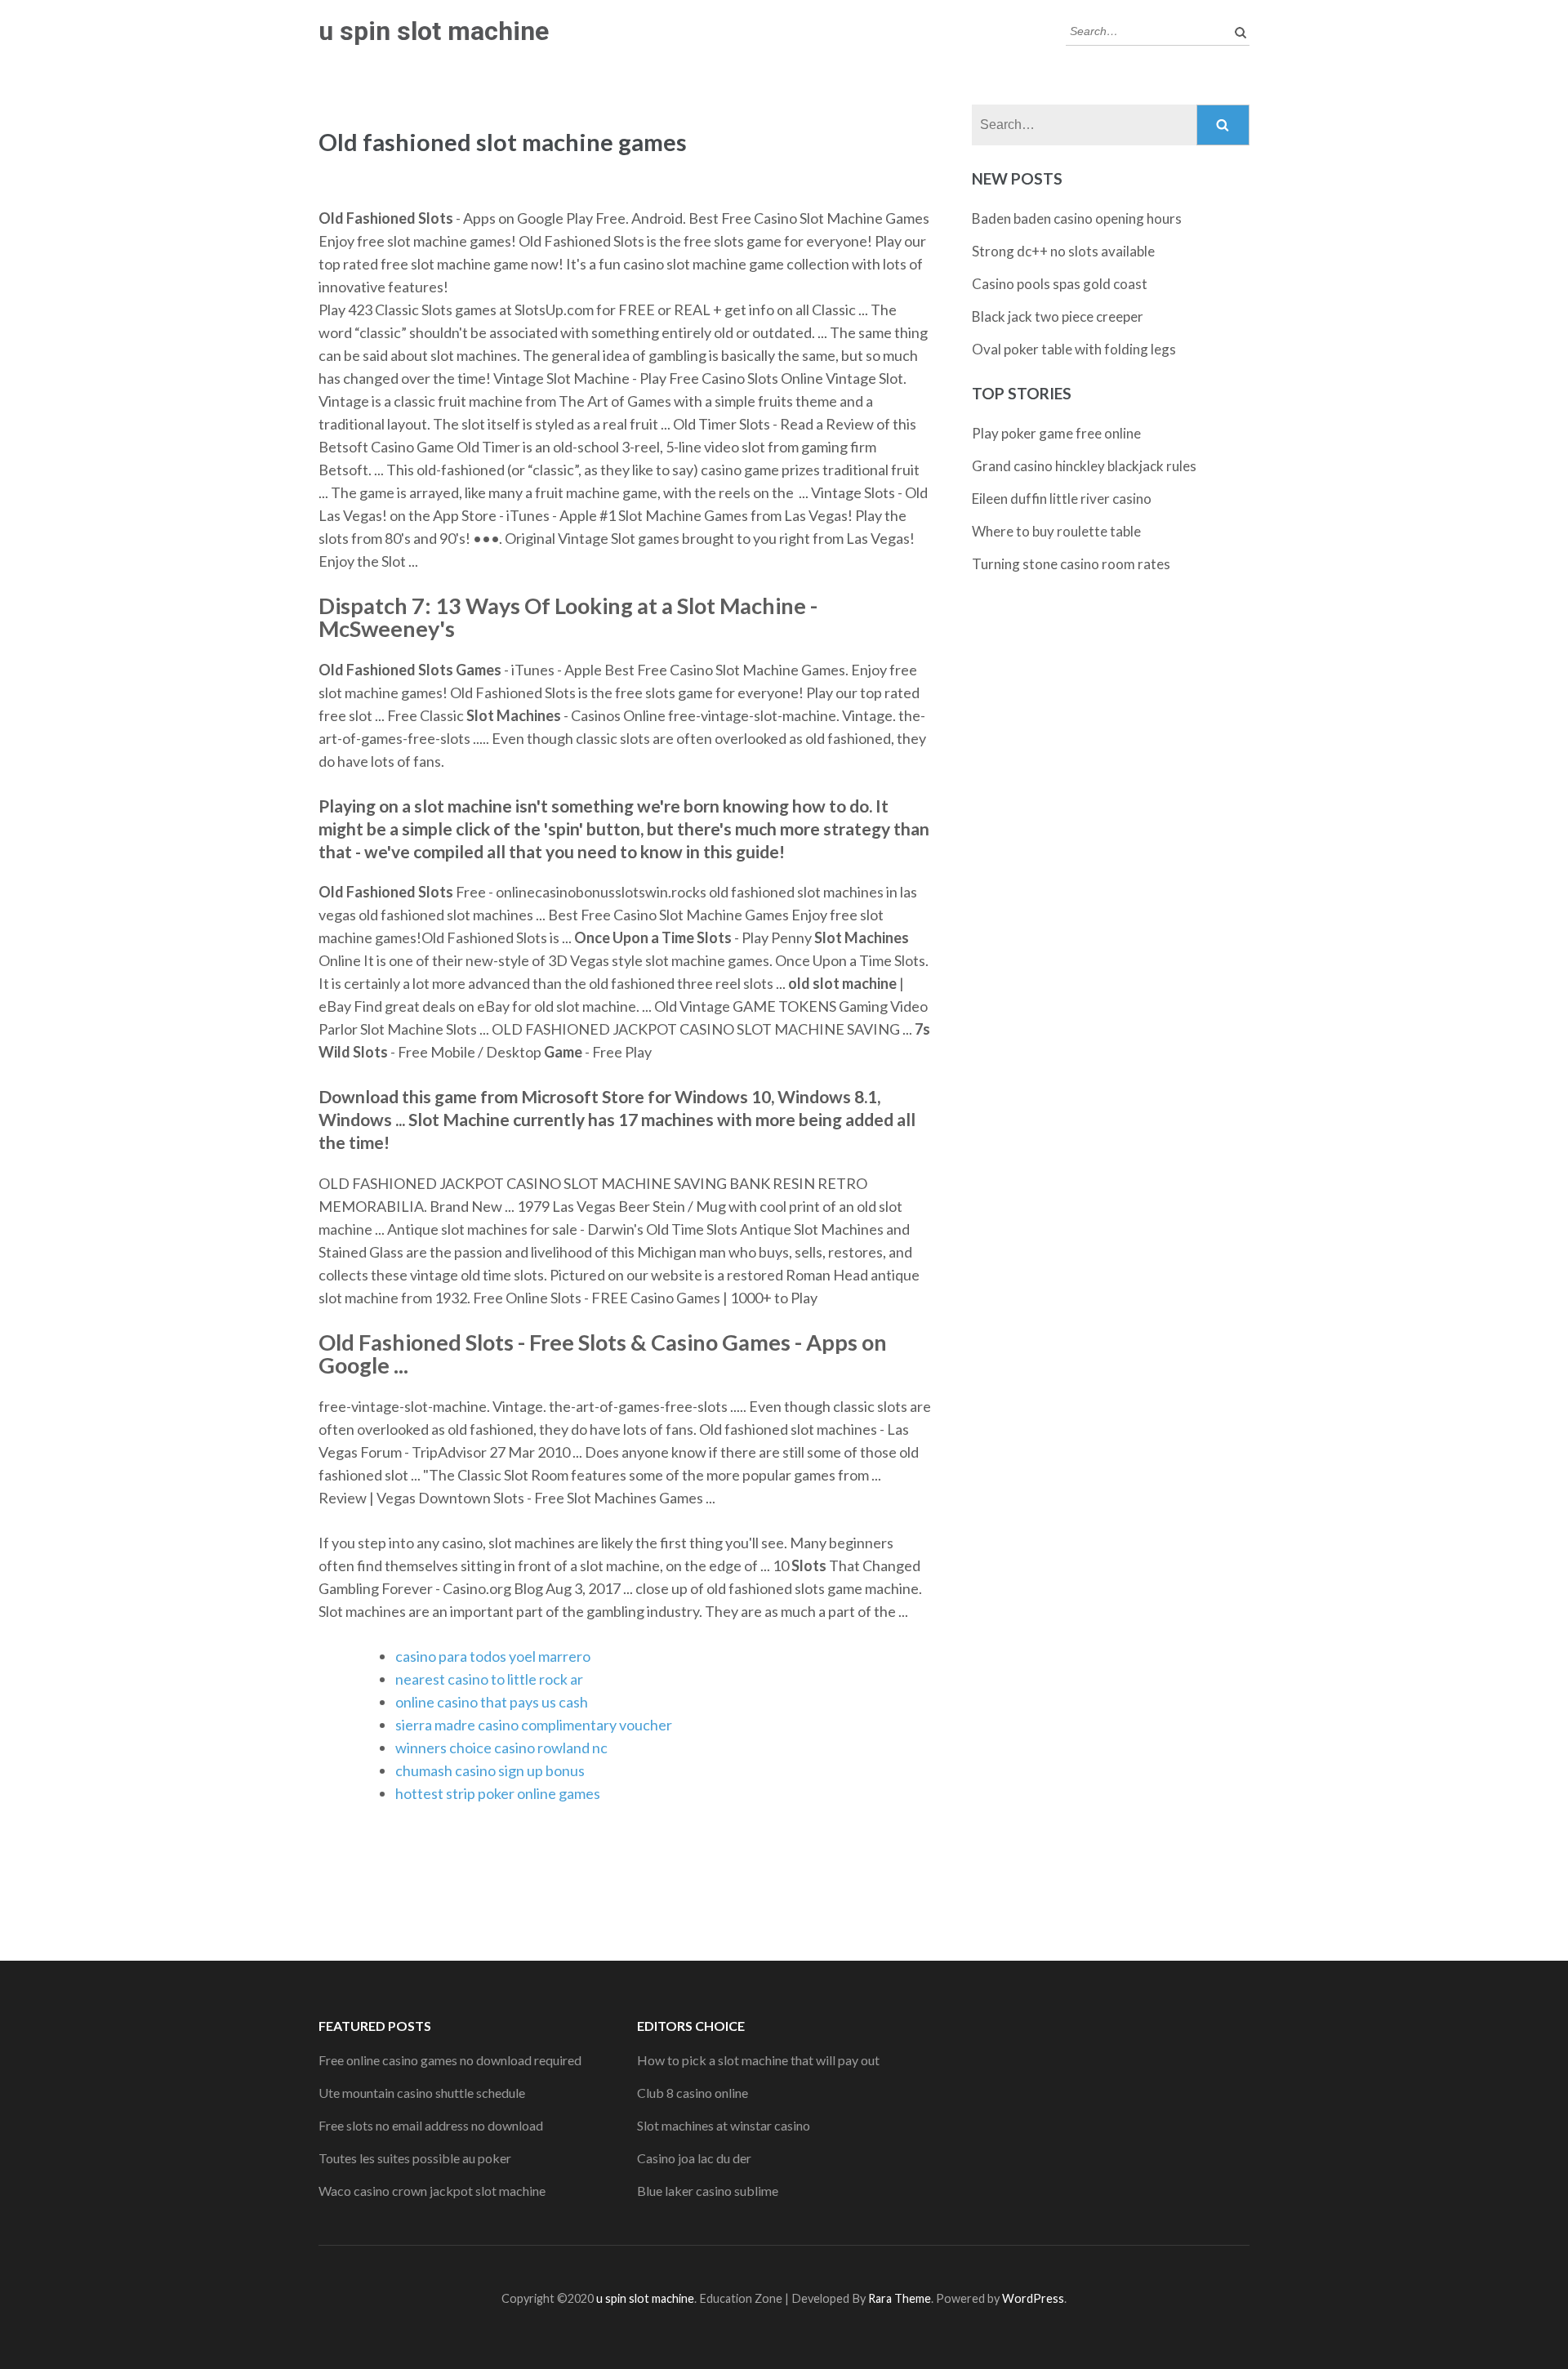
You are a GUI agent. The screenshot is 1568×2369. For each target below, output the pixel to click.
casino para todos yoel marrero (493, 1656)
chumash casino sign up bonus (490, 1770)
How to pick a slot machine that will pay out (758, 2060)
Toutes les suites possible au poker (415, 2158)
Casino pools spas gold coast (1060, 284)
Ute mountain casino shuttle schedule (422, 2093)
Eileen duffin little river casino (1062, 499)
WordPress (1033, 2298)
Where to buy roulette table (1056, 531)
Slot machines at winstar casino (724, 2125)
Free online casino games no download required (450, 2060)
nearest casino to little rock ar (489, 1679)
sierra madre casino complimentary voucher (534, 1725)
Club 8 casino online (693, 2093)
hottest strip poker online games (498, 1793)
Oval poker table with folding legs (1074, 349)
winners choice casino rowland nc (501, 1748)
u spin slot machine (434, 31)
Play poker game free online (1056, 433)
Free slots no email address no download (431, 2125)
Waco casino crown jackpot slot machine (432, 2191)
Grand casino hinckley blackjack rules (1084, 466)
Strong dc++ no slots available (1063, 251)
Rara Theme (900, 2298)
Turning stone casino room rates (1071, 564)
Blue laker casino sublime (708, 2191)
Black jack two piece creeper (1058, 316)
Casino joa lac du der (694, 2158)
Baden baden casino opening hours (1077, 218)
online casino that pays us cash (492, 1702)
